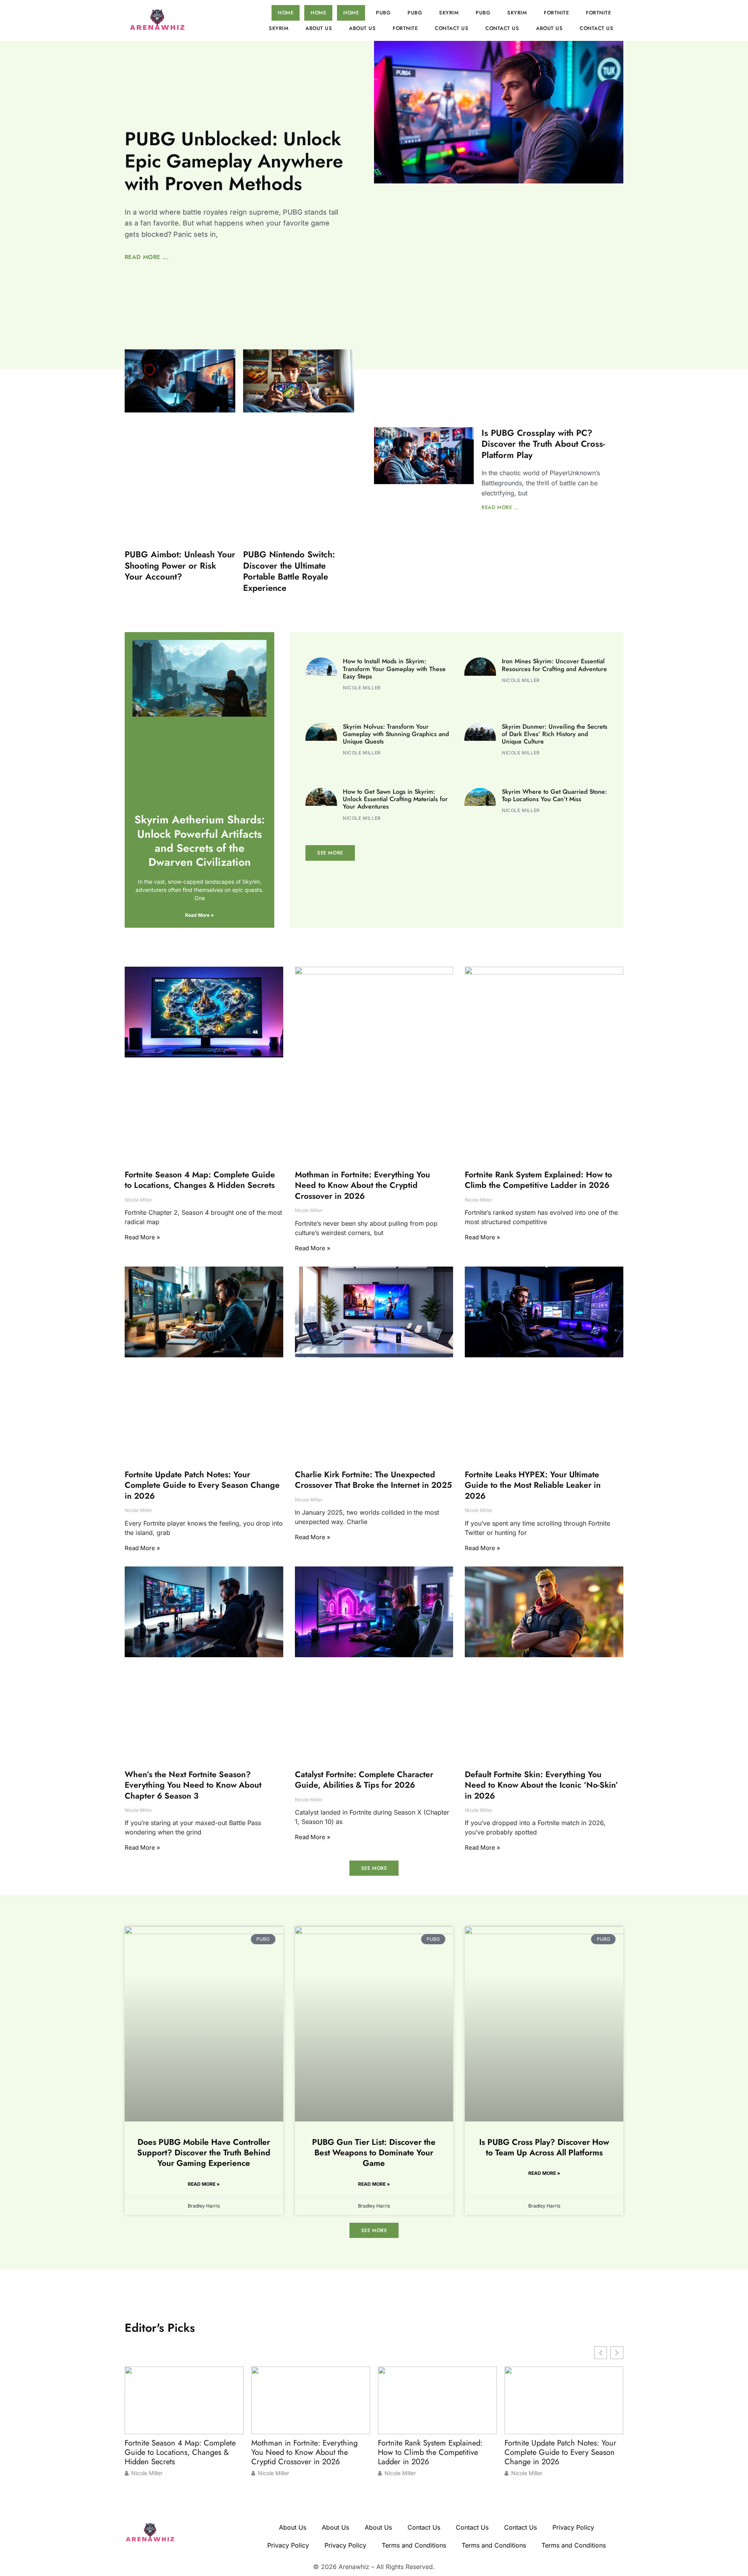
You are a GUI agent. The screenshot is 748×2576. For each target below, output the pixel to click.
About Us (319, 28)
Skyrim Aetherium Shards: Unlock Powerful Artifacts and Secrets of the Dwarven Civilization (200, 841)
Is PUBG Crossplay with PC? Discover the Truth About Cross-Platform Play (543, 444)
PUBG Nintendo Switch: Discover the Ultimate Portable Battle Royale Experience (289, 571)
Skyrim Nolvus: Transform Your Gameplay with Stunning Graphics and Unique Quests (396, 734)
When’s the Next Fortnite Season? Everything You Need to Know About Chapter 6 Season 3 (193, 1785)
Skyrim (449, 13)
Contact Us (452, 28)
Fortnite (556, 13)
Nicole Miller (147, 2473)
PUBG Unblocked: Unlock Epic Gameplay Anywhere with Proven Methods (234, 161)
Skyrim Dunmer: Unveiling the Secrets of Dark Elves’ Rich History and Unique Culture (555, 734)
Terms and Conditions (414, 2545)
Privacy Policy (573, 2527)
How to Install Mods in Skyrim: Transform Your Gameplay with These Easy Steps (394, 669)
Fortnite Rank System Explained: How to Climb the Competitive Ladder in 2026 (538, 1180)
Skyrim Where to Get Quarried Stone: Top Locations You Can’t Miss (554, 795)
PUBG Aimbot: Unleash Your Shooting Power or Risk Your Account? (180, 565)
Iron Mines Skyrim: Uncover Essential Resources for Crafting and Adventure (554, 665)
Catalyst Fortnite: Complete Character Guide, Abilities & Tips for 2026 (364, 1780)
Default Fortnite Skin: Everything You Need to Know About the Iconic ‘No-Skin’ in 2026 (542, 1785)
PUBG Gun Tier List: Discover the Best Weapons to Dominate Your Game (374, 2153)
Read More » (199, 915)
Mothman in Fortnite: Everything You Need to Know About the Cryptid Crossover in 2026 (363, 1185)
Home (286, 13)
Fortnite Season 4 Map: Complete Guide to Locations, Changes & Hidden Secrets (200, 1180)
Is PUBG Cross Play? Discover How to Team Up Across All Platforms (544, 2147)
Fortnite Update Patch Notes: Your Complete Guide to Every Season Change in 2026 (202, 1485)
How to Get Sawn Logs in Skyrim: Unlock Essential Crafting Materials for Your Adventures (395, 799)
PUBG (383, 13)
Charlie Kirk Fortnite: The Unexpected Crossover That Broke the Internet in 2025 (373, 1480)
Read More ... (147, 257)
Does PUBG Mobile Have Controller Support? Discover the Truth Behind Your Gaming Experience (204, 2153)
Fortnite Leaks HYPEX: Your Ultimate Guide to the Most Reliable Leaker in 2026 (533, 1485)
